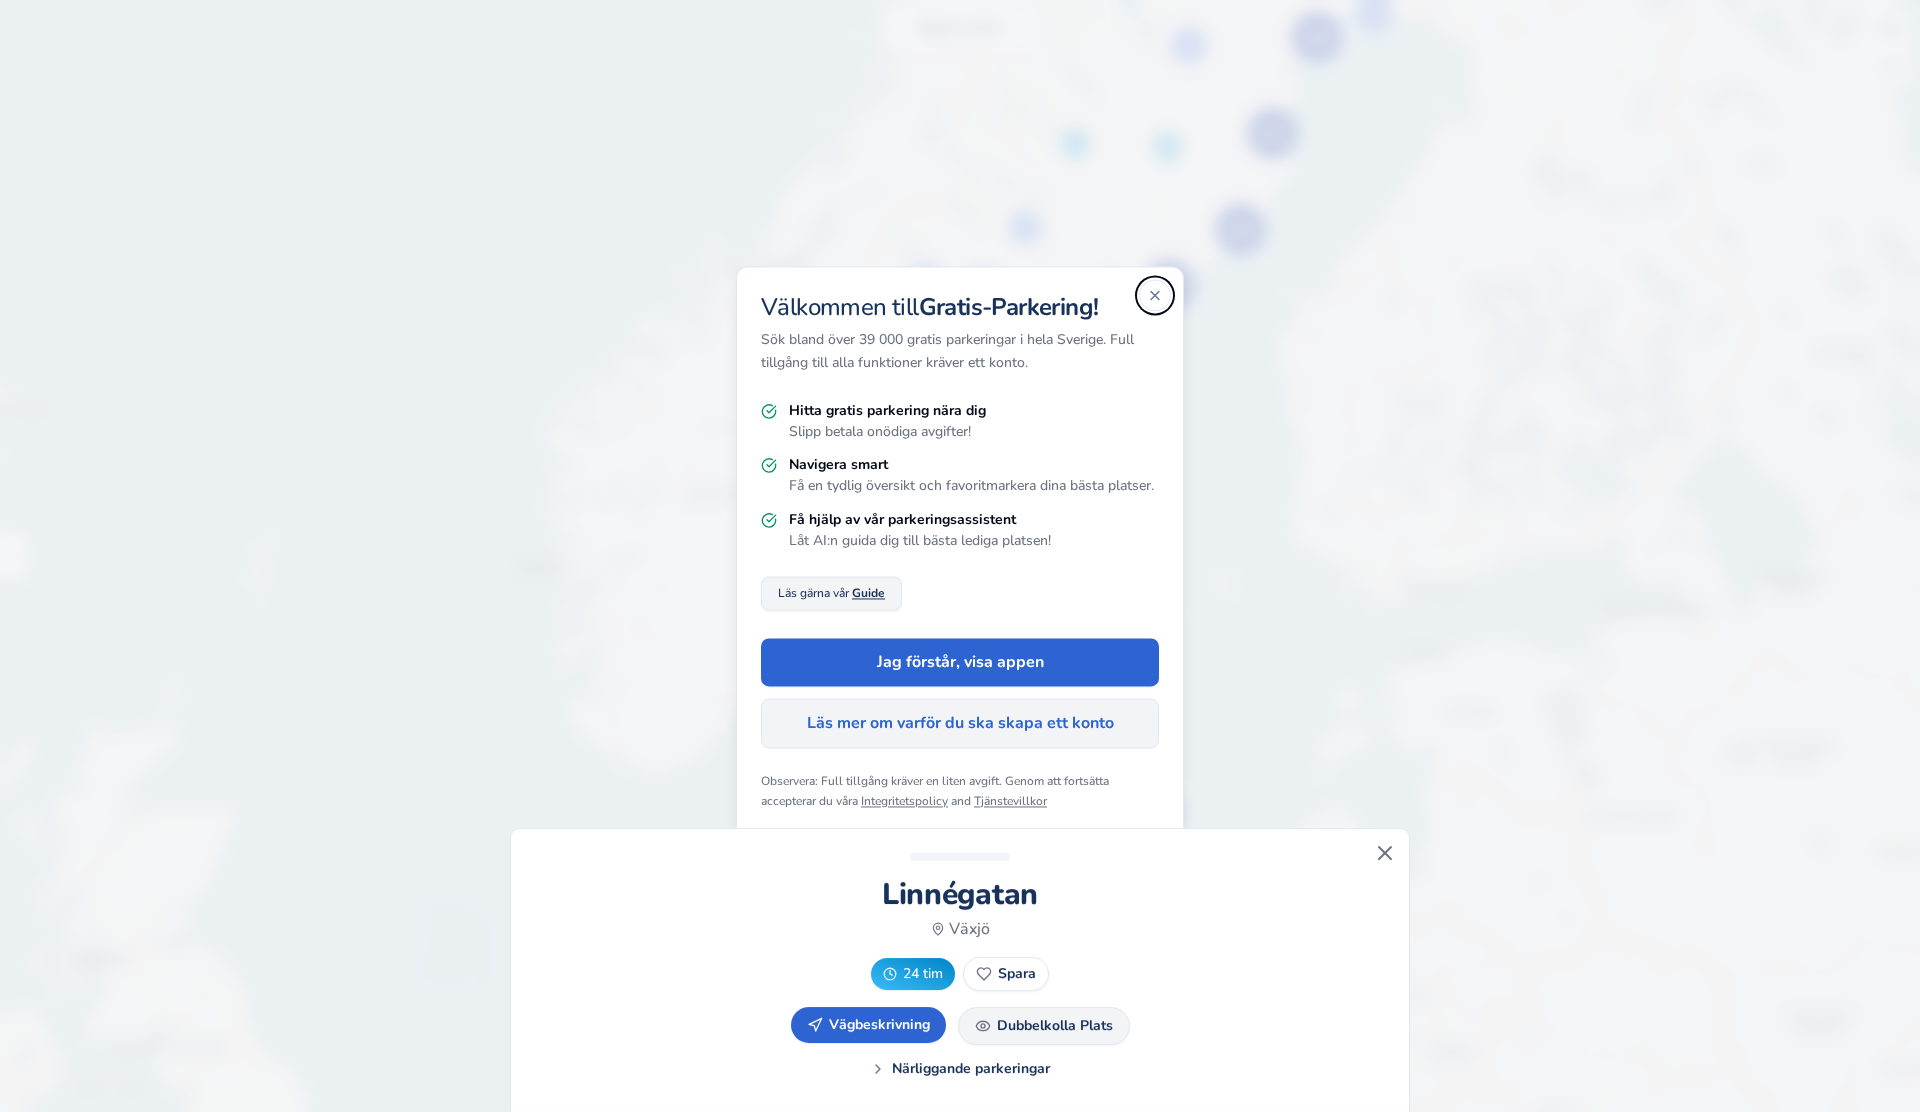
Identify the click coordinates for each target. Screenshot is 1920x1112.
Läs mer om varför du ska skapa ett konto (960, 724)
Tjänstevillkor (1010, 801)
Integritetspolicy (904, 801)
